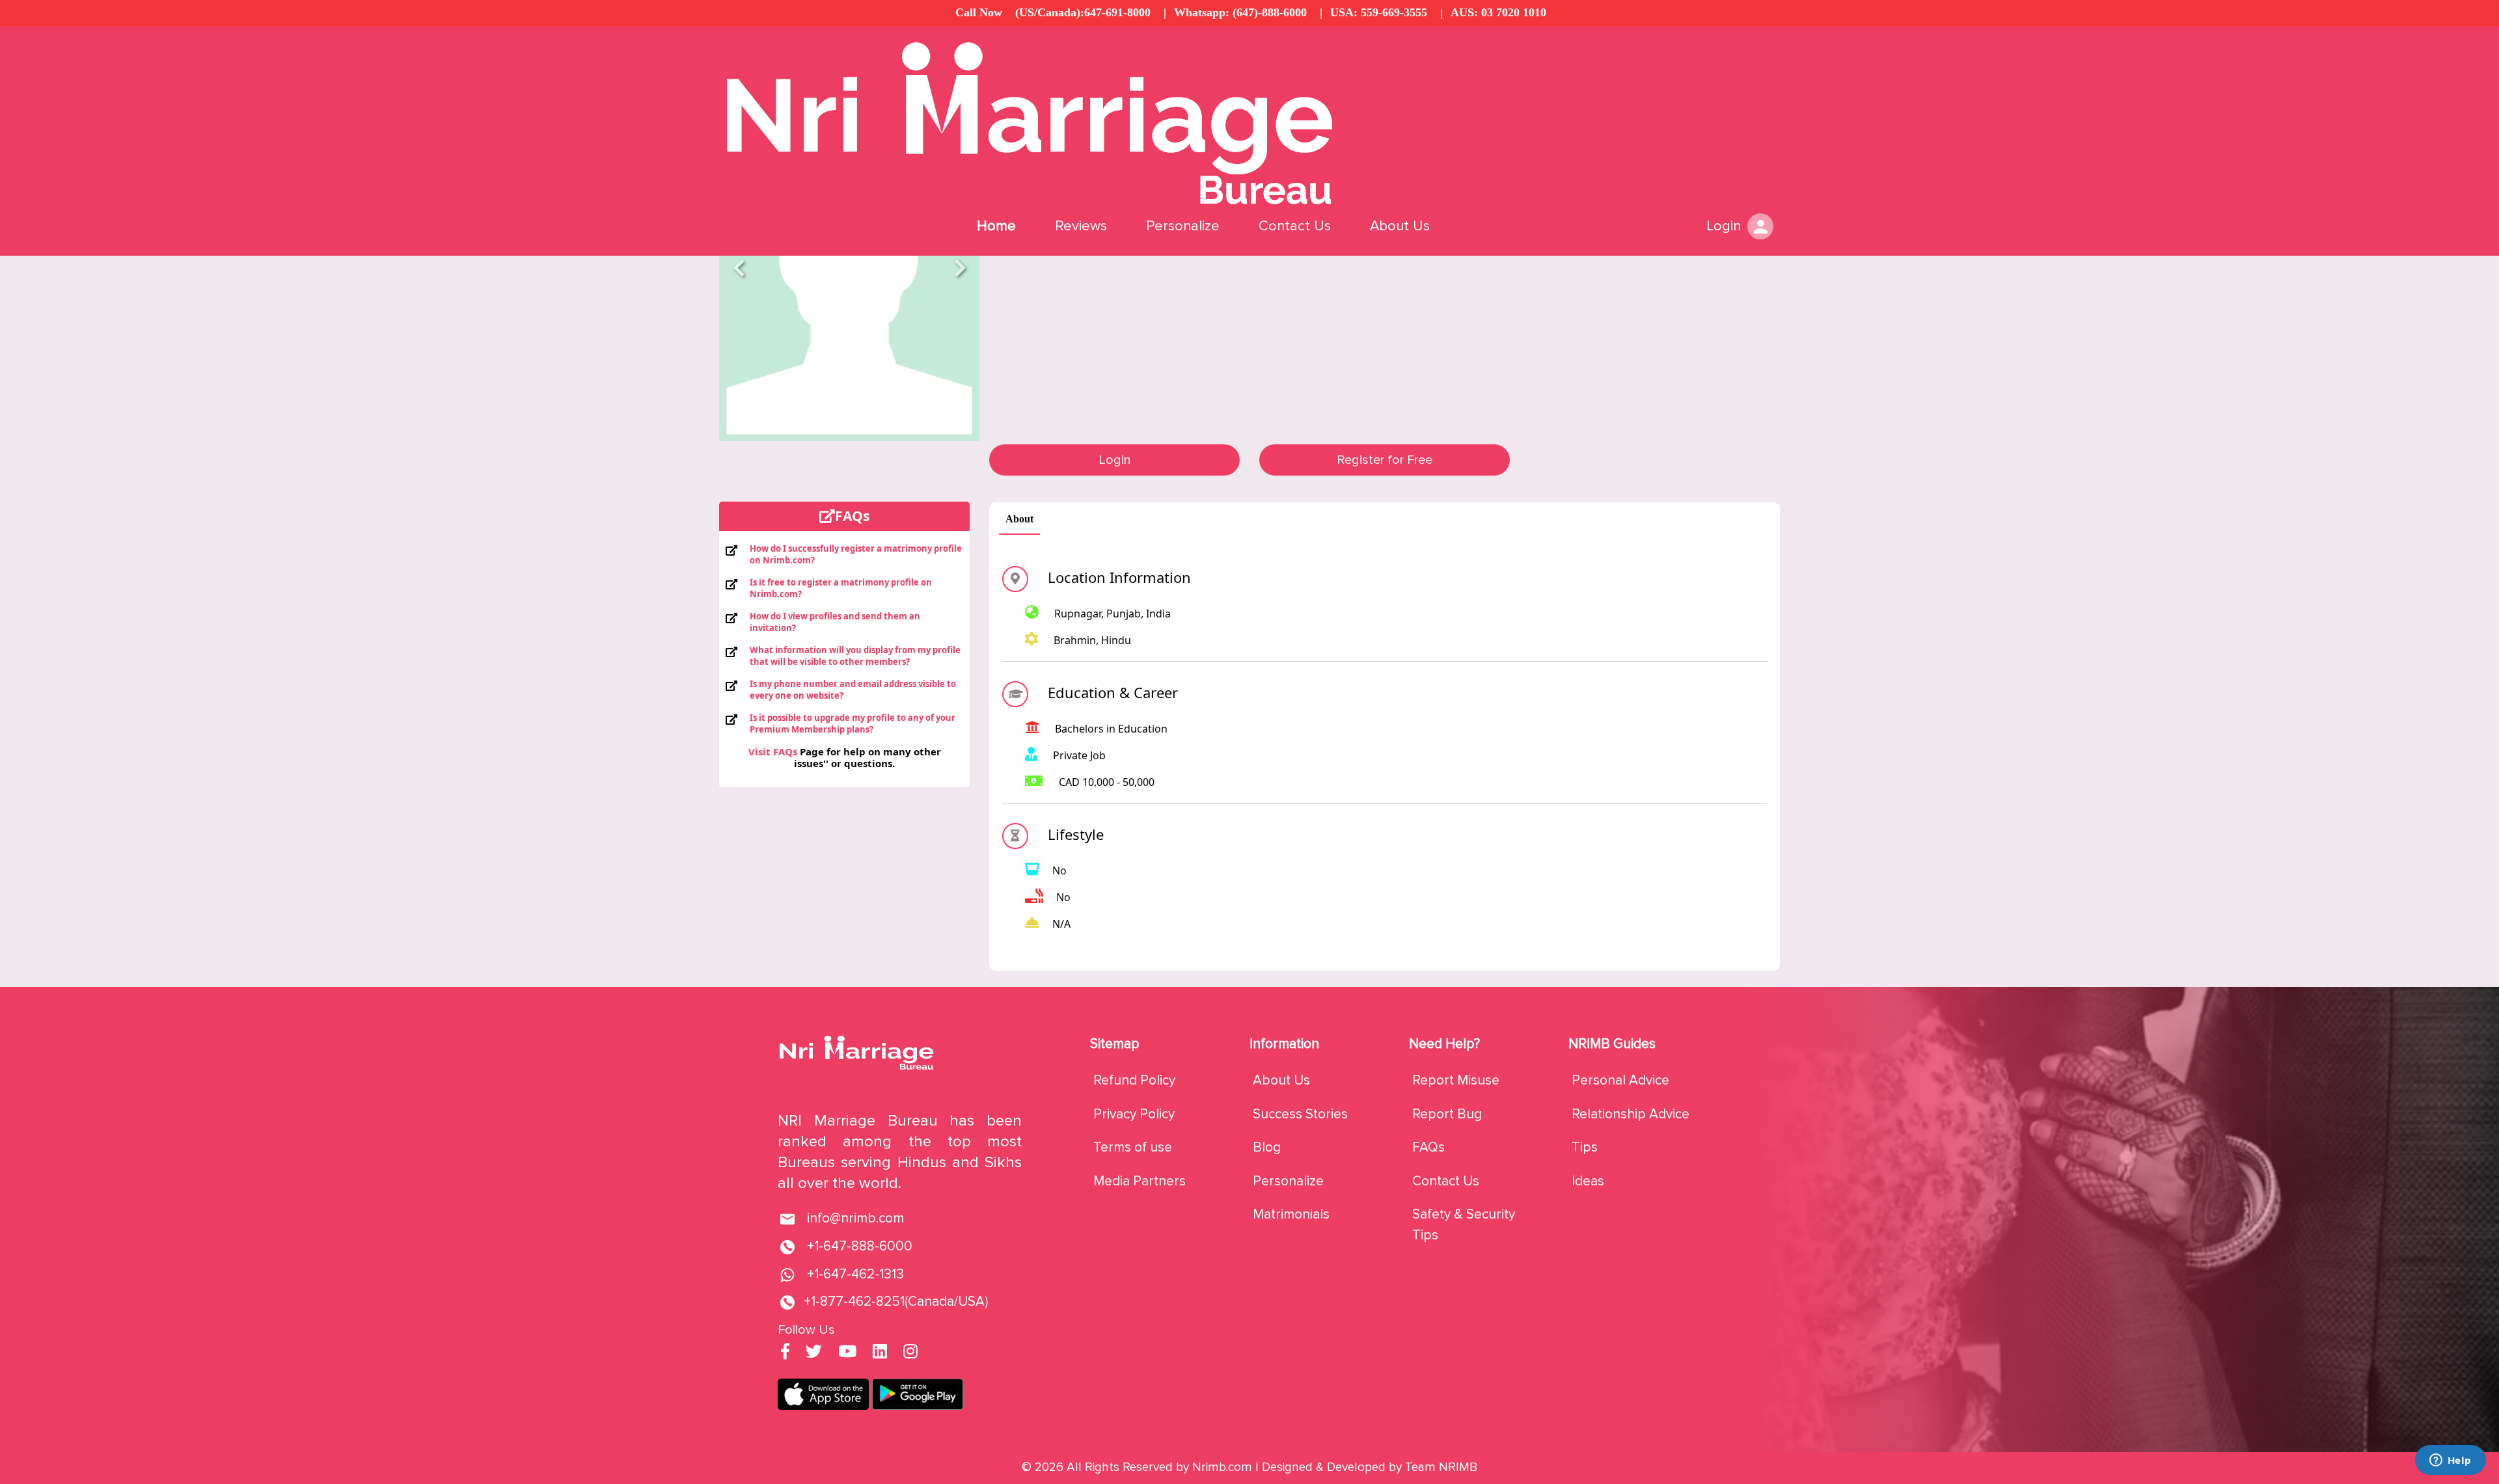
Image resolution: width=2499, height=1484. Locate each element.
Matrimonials (1291, 1214)
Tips (1585, 1147)
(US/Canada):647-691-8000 (1083, 12)
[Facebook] (785, 1353)
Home (996, 226)
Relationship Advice (1631, 1114)
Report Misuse (1456, 1080)
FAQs (1428, 1147)
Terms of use (1133, 1147)
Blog (1267, 1147)
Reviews (1081, 226)
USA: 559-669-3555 (1379, 12)
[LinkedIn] (880, 1353)
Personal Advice (1620, 1080)
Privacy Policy (1134, 1114)
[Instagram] (910, 1353)
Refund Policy (1134, 1080)
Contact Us (1295, 226)
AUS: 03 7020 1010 (1498, 12)
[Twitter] (814, 1353)
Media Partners (1140, 1181)
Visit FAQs (773, 751)
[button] (739, 268)
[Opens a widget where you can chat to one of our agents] (2450, 1461)
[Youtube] (847, 1353)
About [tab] (1019, 519)
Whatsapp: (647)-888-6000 (1240, 12)
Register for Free (1385, 460)
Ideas (1588, 1181)
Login (1115, 460)
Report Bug (1447, 1114)
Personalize (1183, 226)
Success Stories (1300, 1114)
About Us (1400, 226)
